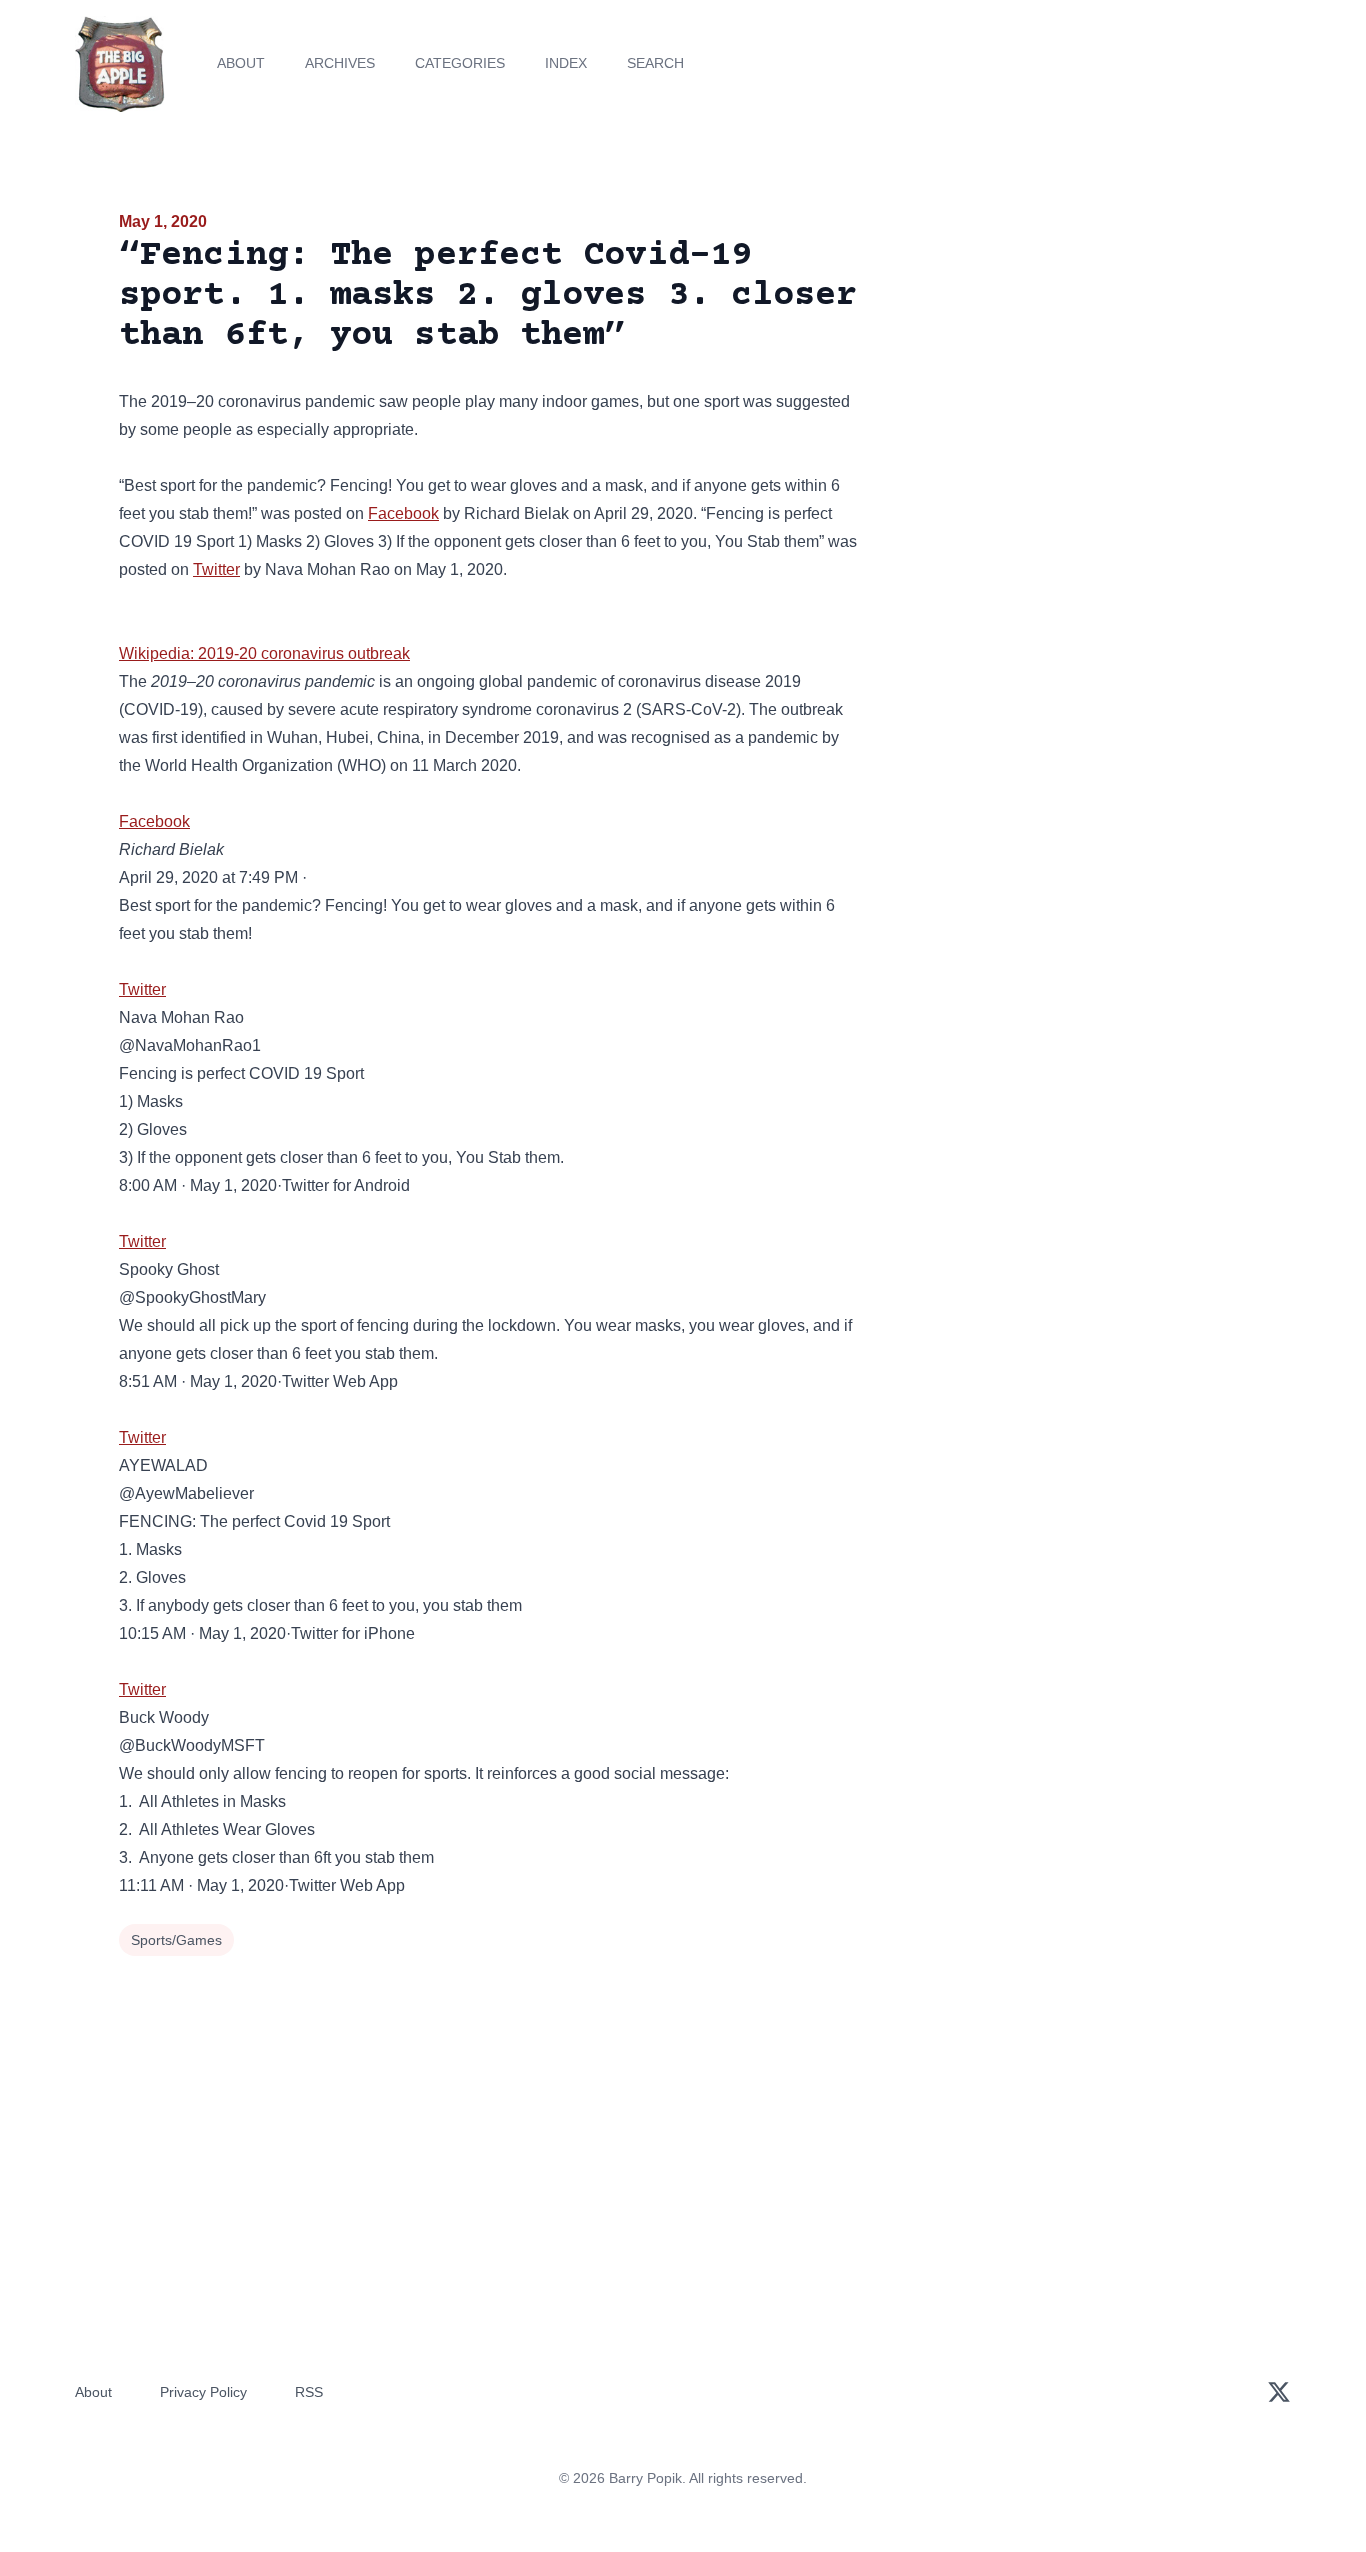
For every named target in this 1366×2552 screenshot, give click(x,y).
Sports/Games (176, 1940)
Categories (460, 63)
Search (655, 63)
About (241, 63)
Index (566, 63)
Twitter (216, 569)
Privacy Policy (203, 2392)
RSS (309, 2392)
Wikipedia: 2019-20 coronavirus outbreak (264, 653)
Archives (340, 63)
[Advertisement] (1067, 364)
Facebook (403, 513)
